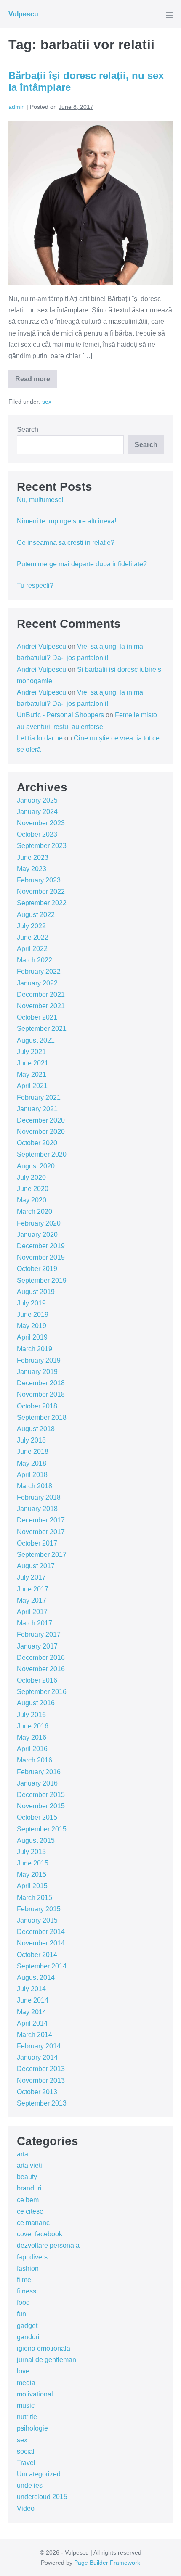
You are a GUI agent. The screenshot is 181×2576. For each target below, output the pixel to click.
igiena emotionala (44, 2348)
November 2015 (41, 1806)
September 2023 (42, 846)
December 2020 (41, 1120)
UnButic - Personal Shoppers (60, 715)
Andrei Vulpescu (41, 646)
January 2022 (37, 983)
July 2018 (31, 1440)
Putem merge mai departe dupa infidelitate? (82, 564)
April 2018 (32, 1475)
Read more (36, 382)
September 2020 (42, 1154)
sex (47, 402)
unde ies (30, 2485)
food (23, 2303)
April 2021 (32, 1086)
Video (26, 2509)
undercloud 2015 (42, 2497)
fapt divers (32, 2257)
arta (23, 2154)
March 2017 (35, 1623)
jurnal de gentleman (47, 2360)
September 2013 (42, 2103)
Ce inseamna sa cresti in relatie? (66, 543)
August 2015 (36, 1840)
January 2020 (37, 1235)
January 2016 (37, 1783)
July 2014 (31, 1989)
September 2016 (42, 1692)
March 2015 (35, 1898)
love (23, 2371)
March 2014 (35, 2035)
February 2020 (39, 1223)
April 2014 (32, 2023)
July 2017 (31, 1577)
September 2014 (42, 1966)
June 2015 (33, 1863)
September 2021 (42, 1029)
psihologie (32, 2428)
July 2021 (31, 1052)
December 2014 (41, 1932)
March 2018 (35, 1486)
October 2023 (37, 834)
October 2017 (37, 1543)
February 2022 (39, 971)
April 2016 (32, 1749)
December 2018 (41, 1383)
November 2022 (41, 892)
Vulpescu (23, 14)
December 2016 (41, 1658)
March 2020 (35, 1211)
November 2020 (41, 1132)
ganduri (28, 2337)
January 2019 (37, 1372)
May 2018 (32, 1463)
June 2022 (33, 937)
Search (28, 429)
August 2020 (36, 1166)
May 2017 (32, 1600)
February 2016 (39, 1772)
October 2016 (37, 1680)
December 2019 (41, 1246)
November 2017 (41, 1532)
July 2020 (31, 1177)
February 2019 (39, 1360)
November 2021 (41, 1006)
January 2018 (37, 1509)
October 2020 (37, 1143)
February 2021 (39, 1098)
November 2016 (41, 1669)
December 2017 (41, 1520)
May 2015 (32, 1875)
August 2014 (36, 1978)
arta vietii (30, 2165)
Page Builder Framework (107, 2563)
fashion (28, 2268)
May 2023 (32, 869)
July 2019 (31, 1303)
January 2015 (37, 1920)
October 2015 (37, 1817)
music (26, 2406)
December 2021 (41, 995)
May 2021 (32, 1074)
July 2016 (31, 1715)
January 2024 (37, 812)
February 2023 (39, 880)
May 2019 (32, 1326)
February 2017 (39, 1634)
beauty (27, 2177)
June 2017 (33, 1589)
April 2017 (32, 1612)
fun (21, 2314)
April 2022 (32, 949)
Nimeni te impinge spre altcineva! (67, 521)
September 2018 (42, 1417)
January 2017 (37, 1646)
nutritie (27, 2417)
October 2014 (37, 1955)
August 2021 (36, 1040)
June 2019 (33, 1314)
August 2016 (36, 1703)
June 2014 (33, 2000)
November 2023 (41, 823)
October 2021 (37, 1017)
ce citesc (30, 2211)
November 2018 (41, 1394)
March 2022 (35, 960)
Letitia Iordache (40, 738)
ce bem (28, 2200)
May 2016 (32, 1737)
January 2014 (37, 2057)
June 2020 (33, 1189)
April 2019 (32, 1337)
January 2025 (37, 800)
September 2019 (42, 1280)
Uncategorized (39, 2474)
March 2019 (35, 1349)
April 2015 (32, 1886)
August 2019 (36, 1292)
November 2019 (41, 1257)
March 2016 (35, 1760)
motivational (35, 2394)
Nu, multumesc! (40, 500)
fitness (27, 2291)
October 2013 (37, 2092)
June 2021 (33, 1063)
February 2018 (39, 1497)
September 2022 (42, 903)
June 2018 (33, 1452)
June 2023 (33, 857)
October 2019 (37, 1269)
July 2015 (31, 1852)
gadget (27, 2326)
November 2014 (41, 1943)
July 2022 (31, 926)
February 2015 (39, 1909)
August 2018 (36, 1429)
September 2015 (42, 1829)
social (26, 2451)
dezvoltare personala (48, 2245)
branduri (29, 2188)
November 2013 (41, 2081)
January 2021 (37, 1109)
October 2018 (37, 1406)
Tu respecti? (35, 585)
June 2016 (33, 1726)
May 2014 (32, 2012)
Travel (26, 2463)
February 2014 (39, 2046)
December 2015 (41, 1795)
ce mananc (33, 2223)
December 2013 (41, 2069)
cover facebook (40, 2234)
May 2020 (32, 1200)
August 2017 (36, 1566)
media (26, 2383)
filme (24, 2280)
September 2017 (42, 1555)
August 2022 (36, 915)
